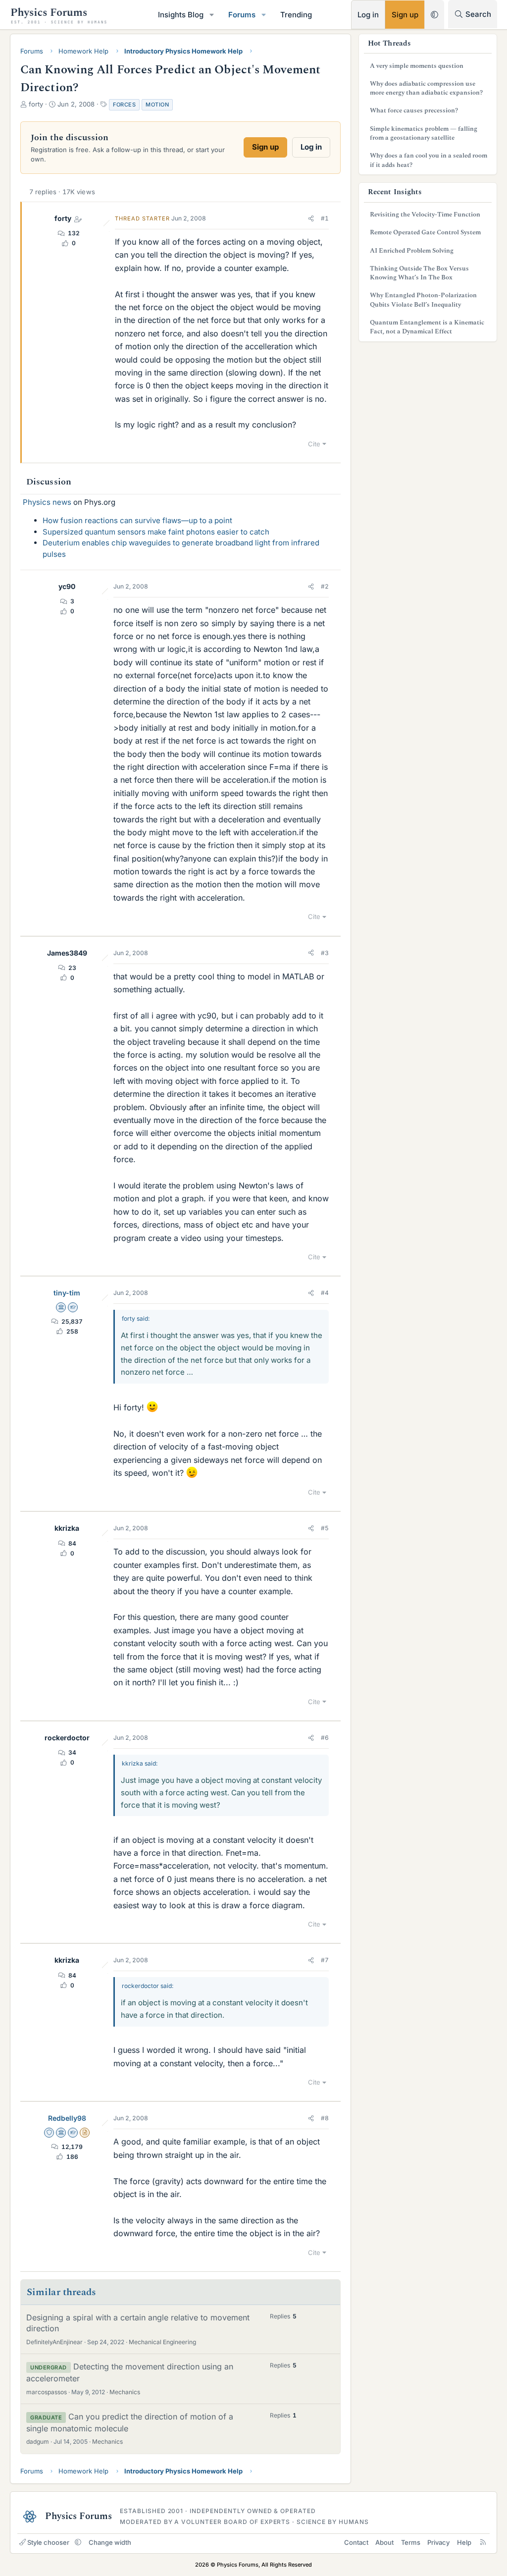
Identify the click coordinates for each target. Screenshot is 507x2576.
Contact (356, 2542)
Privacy (438, 2542)
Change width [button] (110, 2542)
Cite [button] (314, 444)
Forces (124, 105)
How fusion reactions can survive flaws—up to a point (137, 520)
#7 (325, 1960)
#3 (325, 953)
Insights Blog (181, 15)
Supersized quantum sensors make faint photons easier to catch (156, 532)
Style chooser (48, 2542)
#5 (325, 1528)
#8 (325, 2118)
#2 (325, 586)
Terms (411, 2542)
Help (464, 2542)
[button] (212, 15)
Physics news (47, 502)
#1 (325, 218)
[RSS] (483, 2542)
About (384, 2542)
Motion (157, 105)
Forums (242, 15)
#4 (325, 1293)
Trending (296, 15)
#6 (325, 1738)
